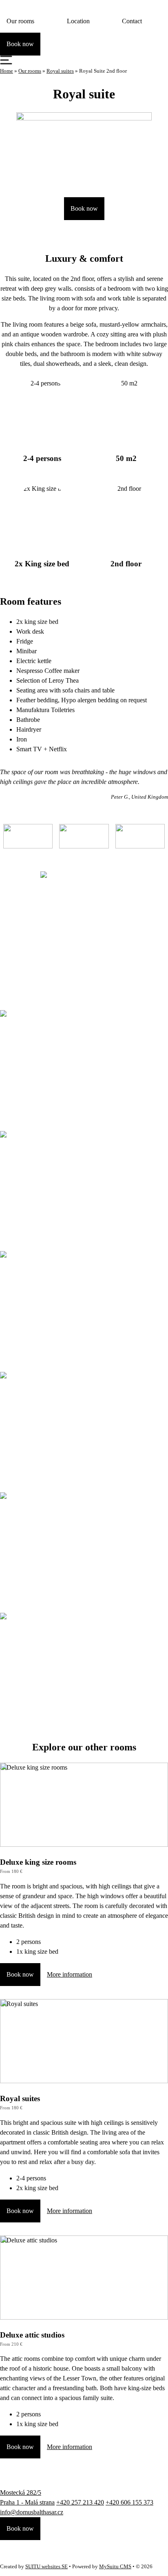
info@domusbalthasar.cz (32, 2512)
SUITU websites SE (46, 2567)
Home (7, 71)
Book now (84, 208)
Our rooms (20, 21)
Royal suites (60, 71)
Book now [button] (20, 44)
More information (70, 1974)
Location (78, 21)
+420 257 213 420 (80, 2502)
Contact (132, 21)
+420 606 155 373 (129, 2502)
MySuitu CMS (115, 2567)
